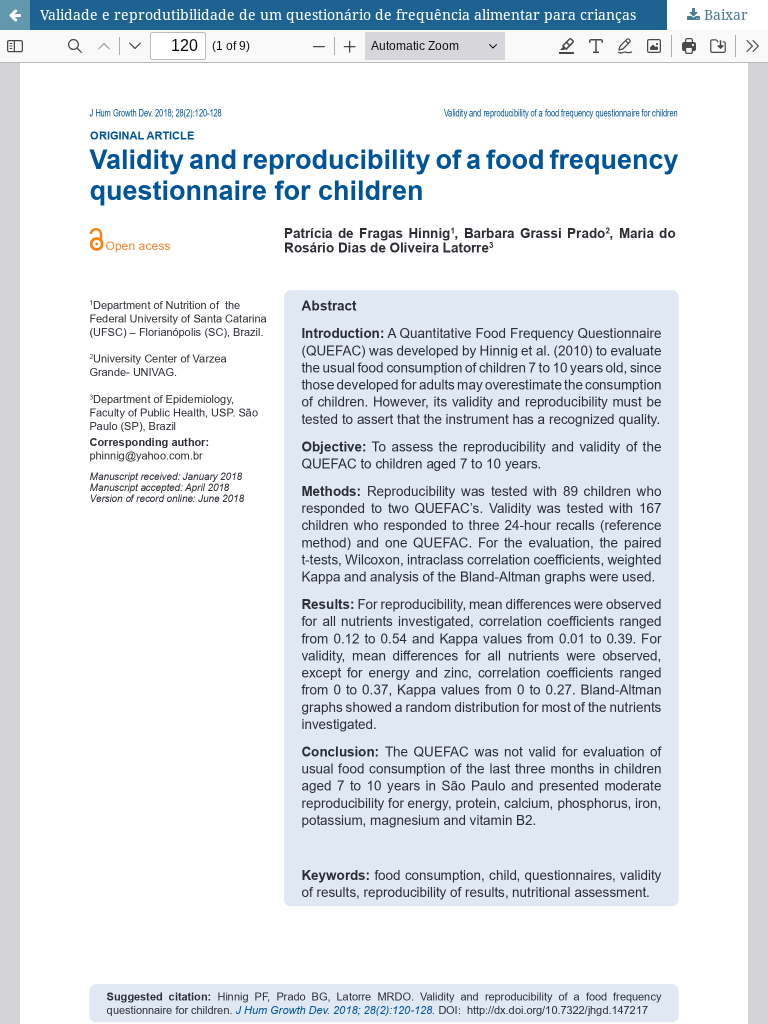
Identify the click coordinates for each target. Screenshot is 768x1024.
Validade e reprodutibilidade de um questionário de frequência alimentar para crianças (338, 14)
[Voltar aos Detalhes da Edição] (15, 15)
